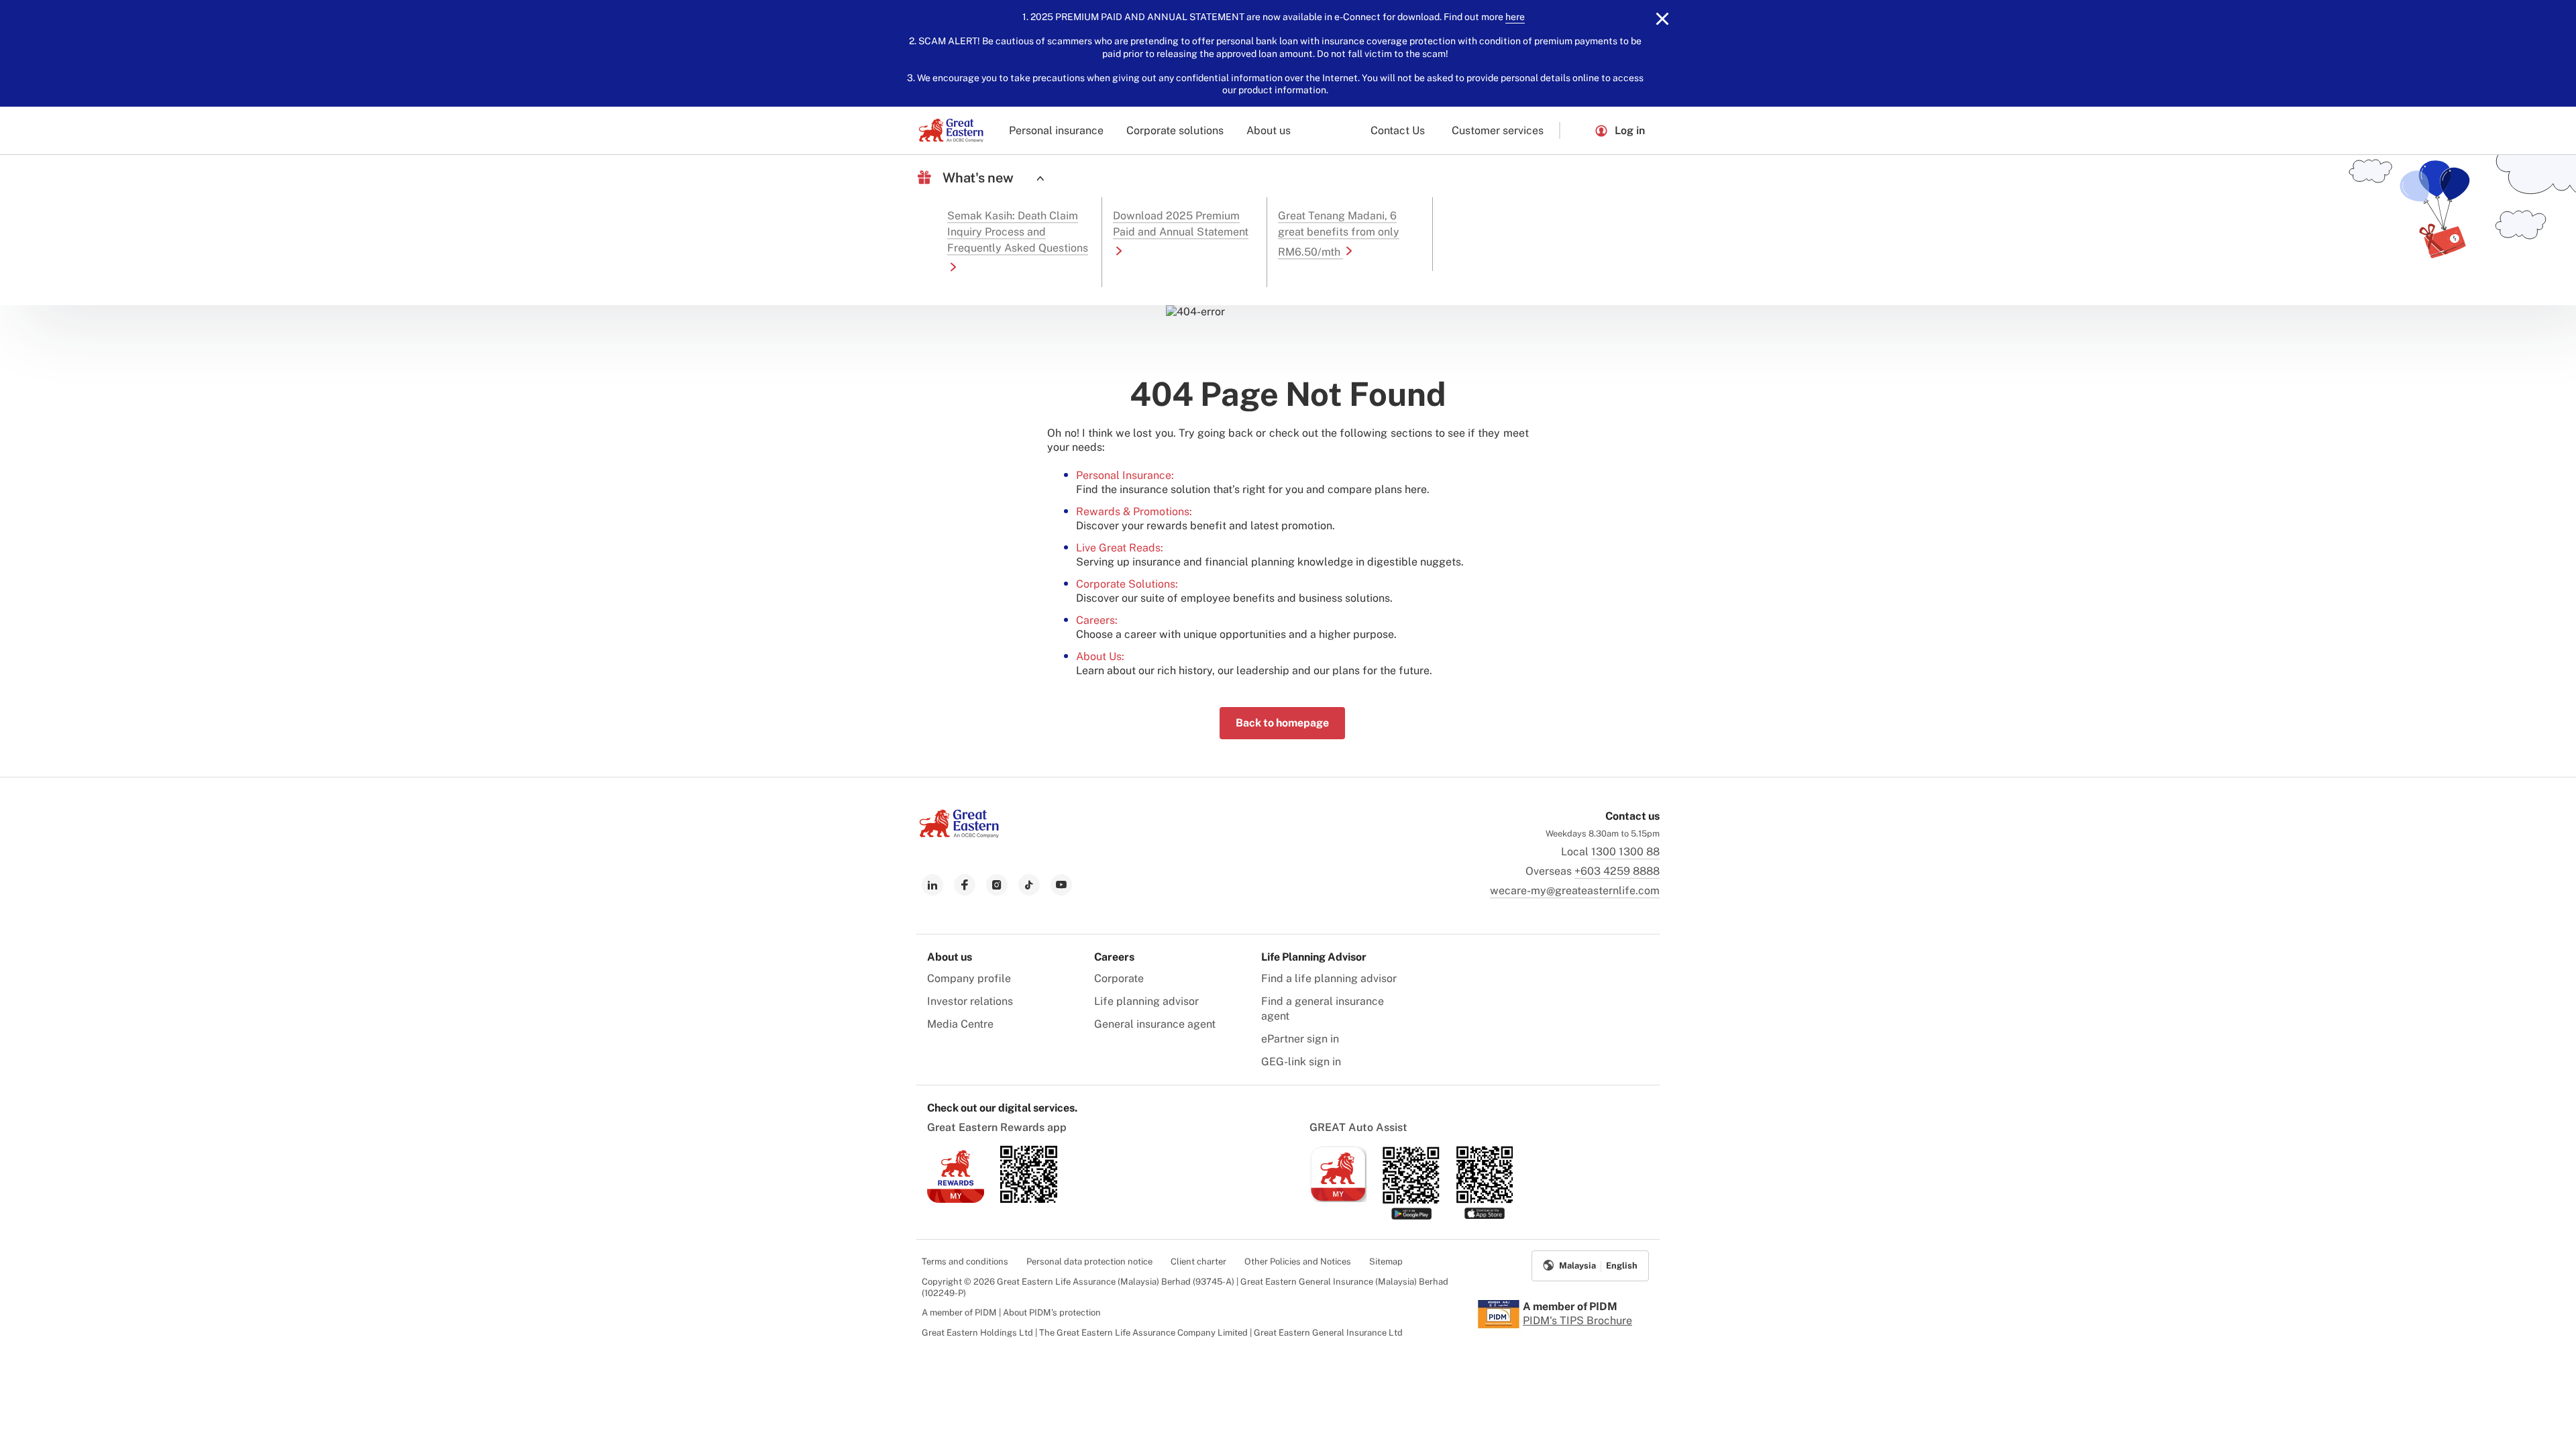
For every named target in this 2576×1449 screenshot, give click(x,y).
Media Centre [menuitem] (960, 1024)
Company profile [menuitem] (969, 978)
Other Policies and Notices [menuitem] (1298, 1262)
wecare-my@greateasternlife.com (1575, 891)
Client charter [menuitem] (1198, 1262)
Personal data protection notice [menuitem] (1089, 1262)
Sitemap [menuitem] (1386, 1262)
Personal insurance (1056, 130)
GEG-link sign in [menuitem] (1301, 1062)
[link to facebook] (965, 885)
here (1515, 17)
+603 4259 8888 (1617, 871)
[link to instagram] (997, 885)
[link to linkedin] (932, 885)
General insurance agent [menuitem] (1155, 1024)
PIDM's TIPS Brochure (1577, 1321)
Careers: (1097, 620)
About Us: (1100, 656)
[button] (1577, 130)
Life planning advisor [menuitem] (1146, 1001)
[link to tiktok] (1029, 885)
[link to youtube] (1061, 885)
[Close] (1662, 19)
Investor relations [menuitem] (970, 1001)
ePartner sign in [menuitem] (1300, 1039)
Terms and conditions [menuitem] (965, 1262)
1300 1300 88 (1625, 852)
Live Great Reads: (1120, 548)
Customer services (1498, 130)
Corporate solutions (1175, 130)
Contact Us (1398, 130)
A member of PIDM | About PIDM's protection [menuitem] (1011, 1312)
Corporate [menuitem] (1119, 978)
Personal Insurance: (1125, 475)
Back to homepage (1282, 723)
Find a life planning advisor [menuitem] (1329, 978)
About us (1269, 130)
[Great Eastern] (951, 130)
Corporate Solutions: (1127, 584)
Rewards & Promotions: (1134, 512)
